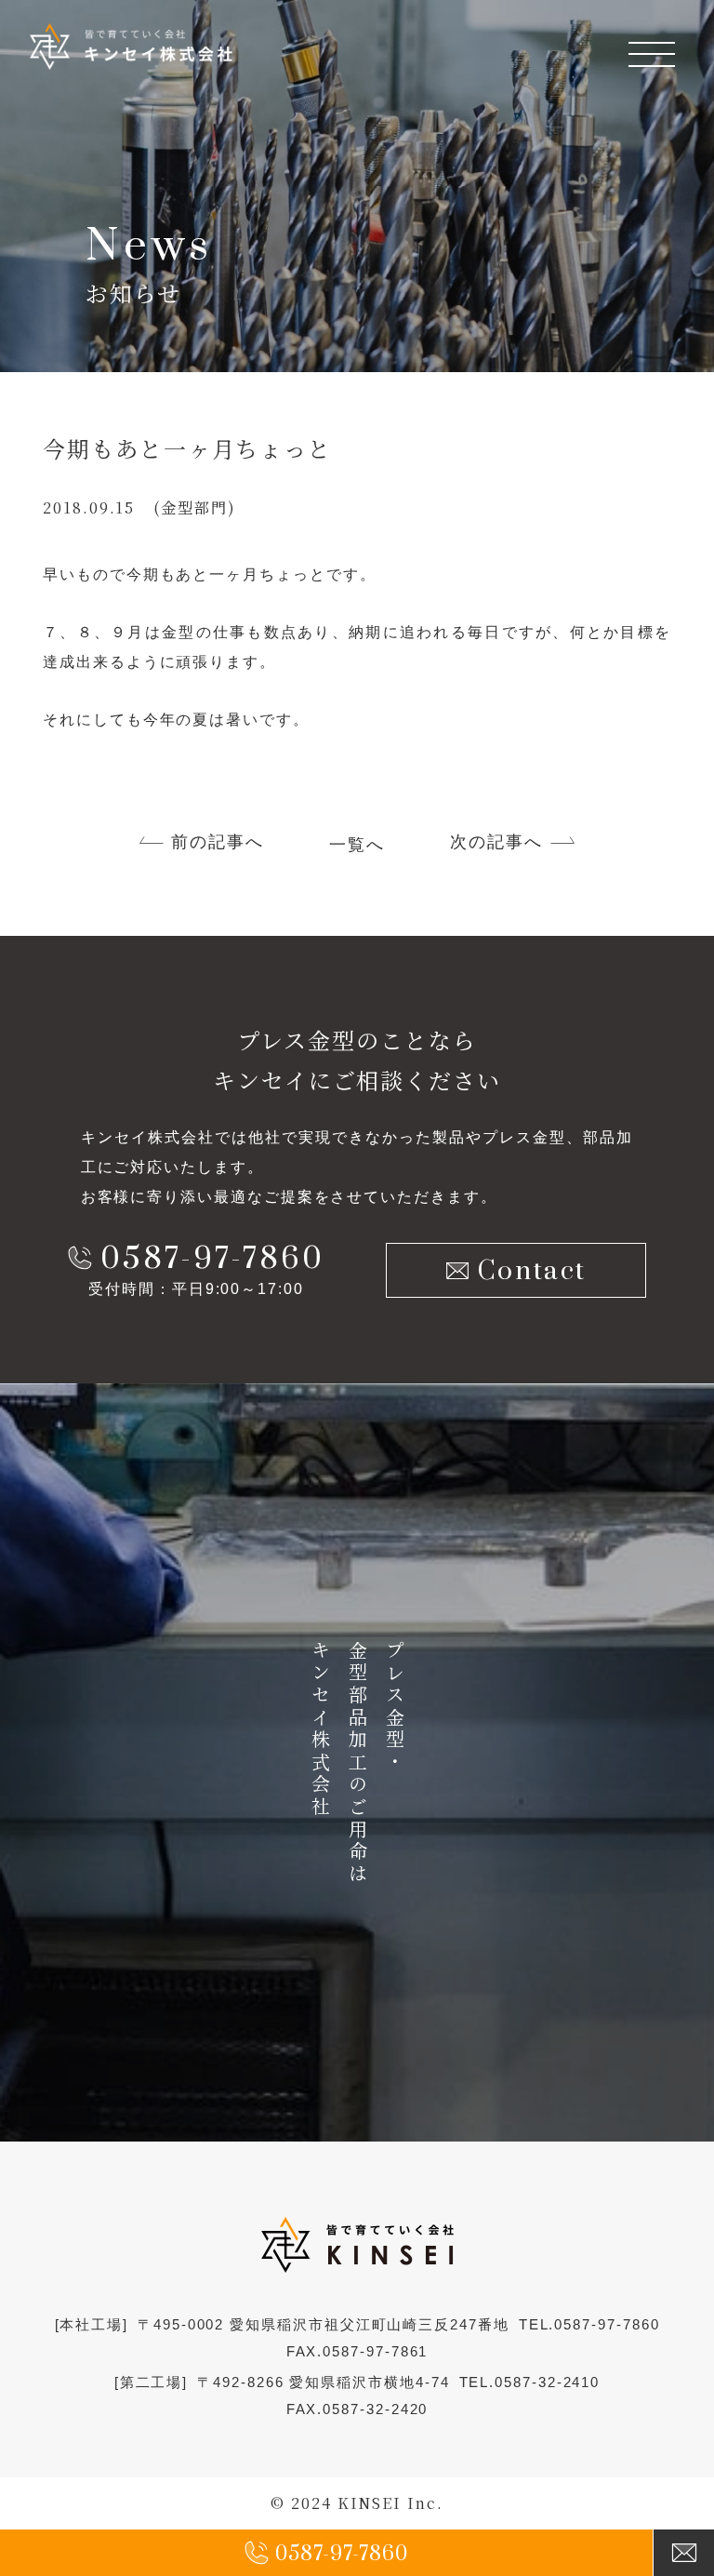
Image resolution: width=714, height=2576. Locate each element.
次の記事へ (496, 842)
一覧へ (357, 845)
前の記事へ (218, 842)
